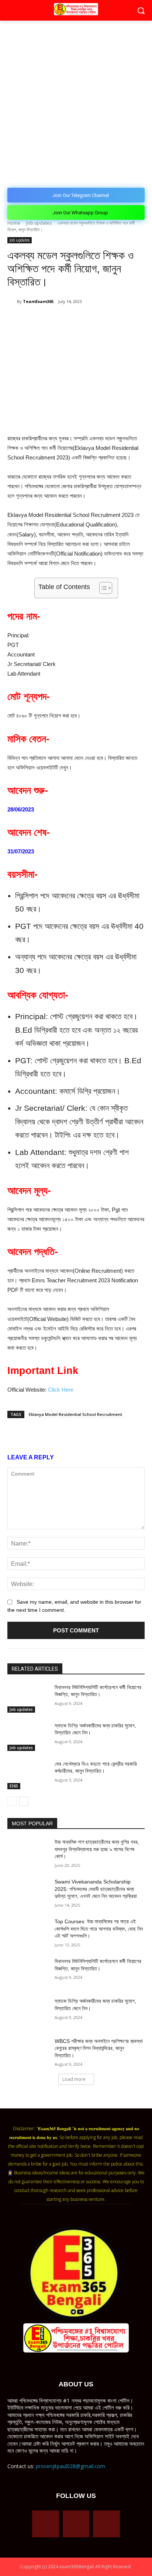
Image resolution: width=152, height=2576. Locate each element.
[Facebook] (38, 320)
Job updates (39, 223)
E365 (14, 1786)
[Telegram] (89, 320)
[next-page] (24, 1801)
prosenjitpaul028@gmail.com (70, 2466)
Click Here (61, 1390)
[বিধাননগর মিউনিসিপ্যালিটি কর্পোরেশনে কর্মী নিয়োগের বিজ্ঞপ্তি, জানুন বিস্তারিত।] (28, 1698)
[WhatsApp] (72, 320)
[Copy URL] (106, 320)
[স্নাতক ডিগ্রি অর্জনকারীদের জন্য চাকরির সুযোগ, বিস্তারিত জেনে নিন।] (28, 1737)
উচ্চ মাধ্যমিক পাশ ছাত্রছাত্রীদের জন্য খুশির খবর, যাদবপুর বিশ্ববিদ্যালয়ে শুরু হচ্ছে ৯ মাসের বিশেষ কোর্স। (97, 1849)
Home (14, 223)
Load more (74, 2079)
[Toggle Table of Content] (102, 588)
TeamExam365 (38, 301)
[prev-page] (12, 1801)
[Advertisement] (76, 100)
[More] (123, 320)
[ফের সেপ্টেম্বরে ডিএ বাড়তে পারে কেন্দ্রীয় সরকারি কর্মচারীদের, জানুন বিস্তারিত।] (28, 1775)
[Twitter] (55, 320)
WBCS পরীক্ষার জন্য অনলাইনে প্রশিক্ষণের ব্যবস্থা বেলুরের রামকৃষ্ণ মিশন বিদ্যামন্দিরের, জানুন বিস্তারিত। (99, 2048)
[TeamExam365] (12, 302)
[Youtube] (106, 2524)
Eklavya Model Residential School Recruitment (75, 1414)
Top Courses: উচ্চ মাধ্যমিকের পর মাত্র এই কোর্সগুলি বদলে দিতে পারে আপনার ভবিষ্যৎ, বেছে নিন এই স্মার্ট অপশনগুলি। (99, 1929)
